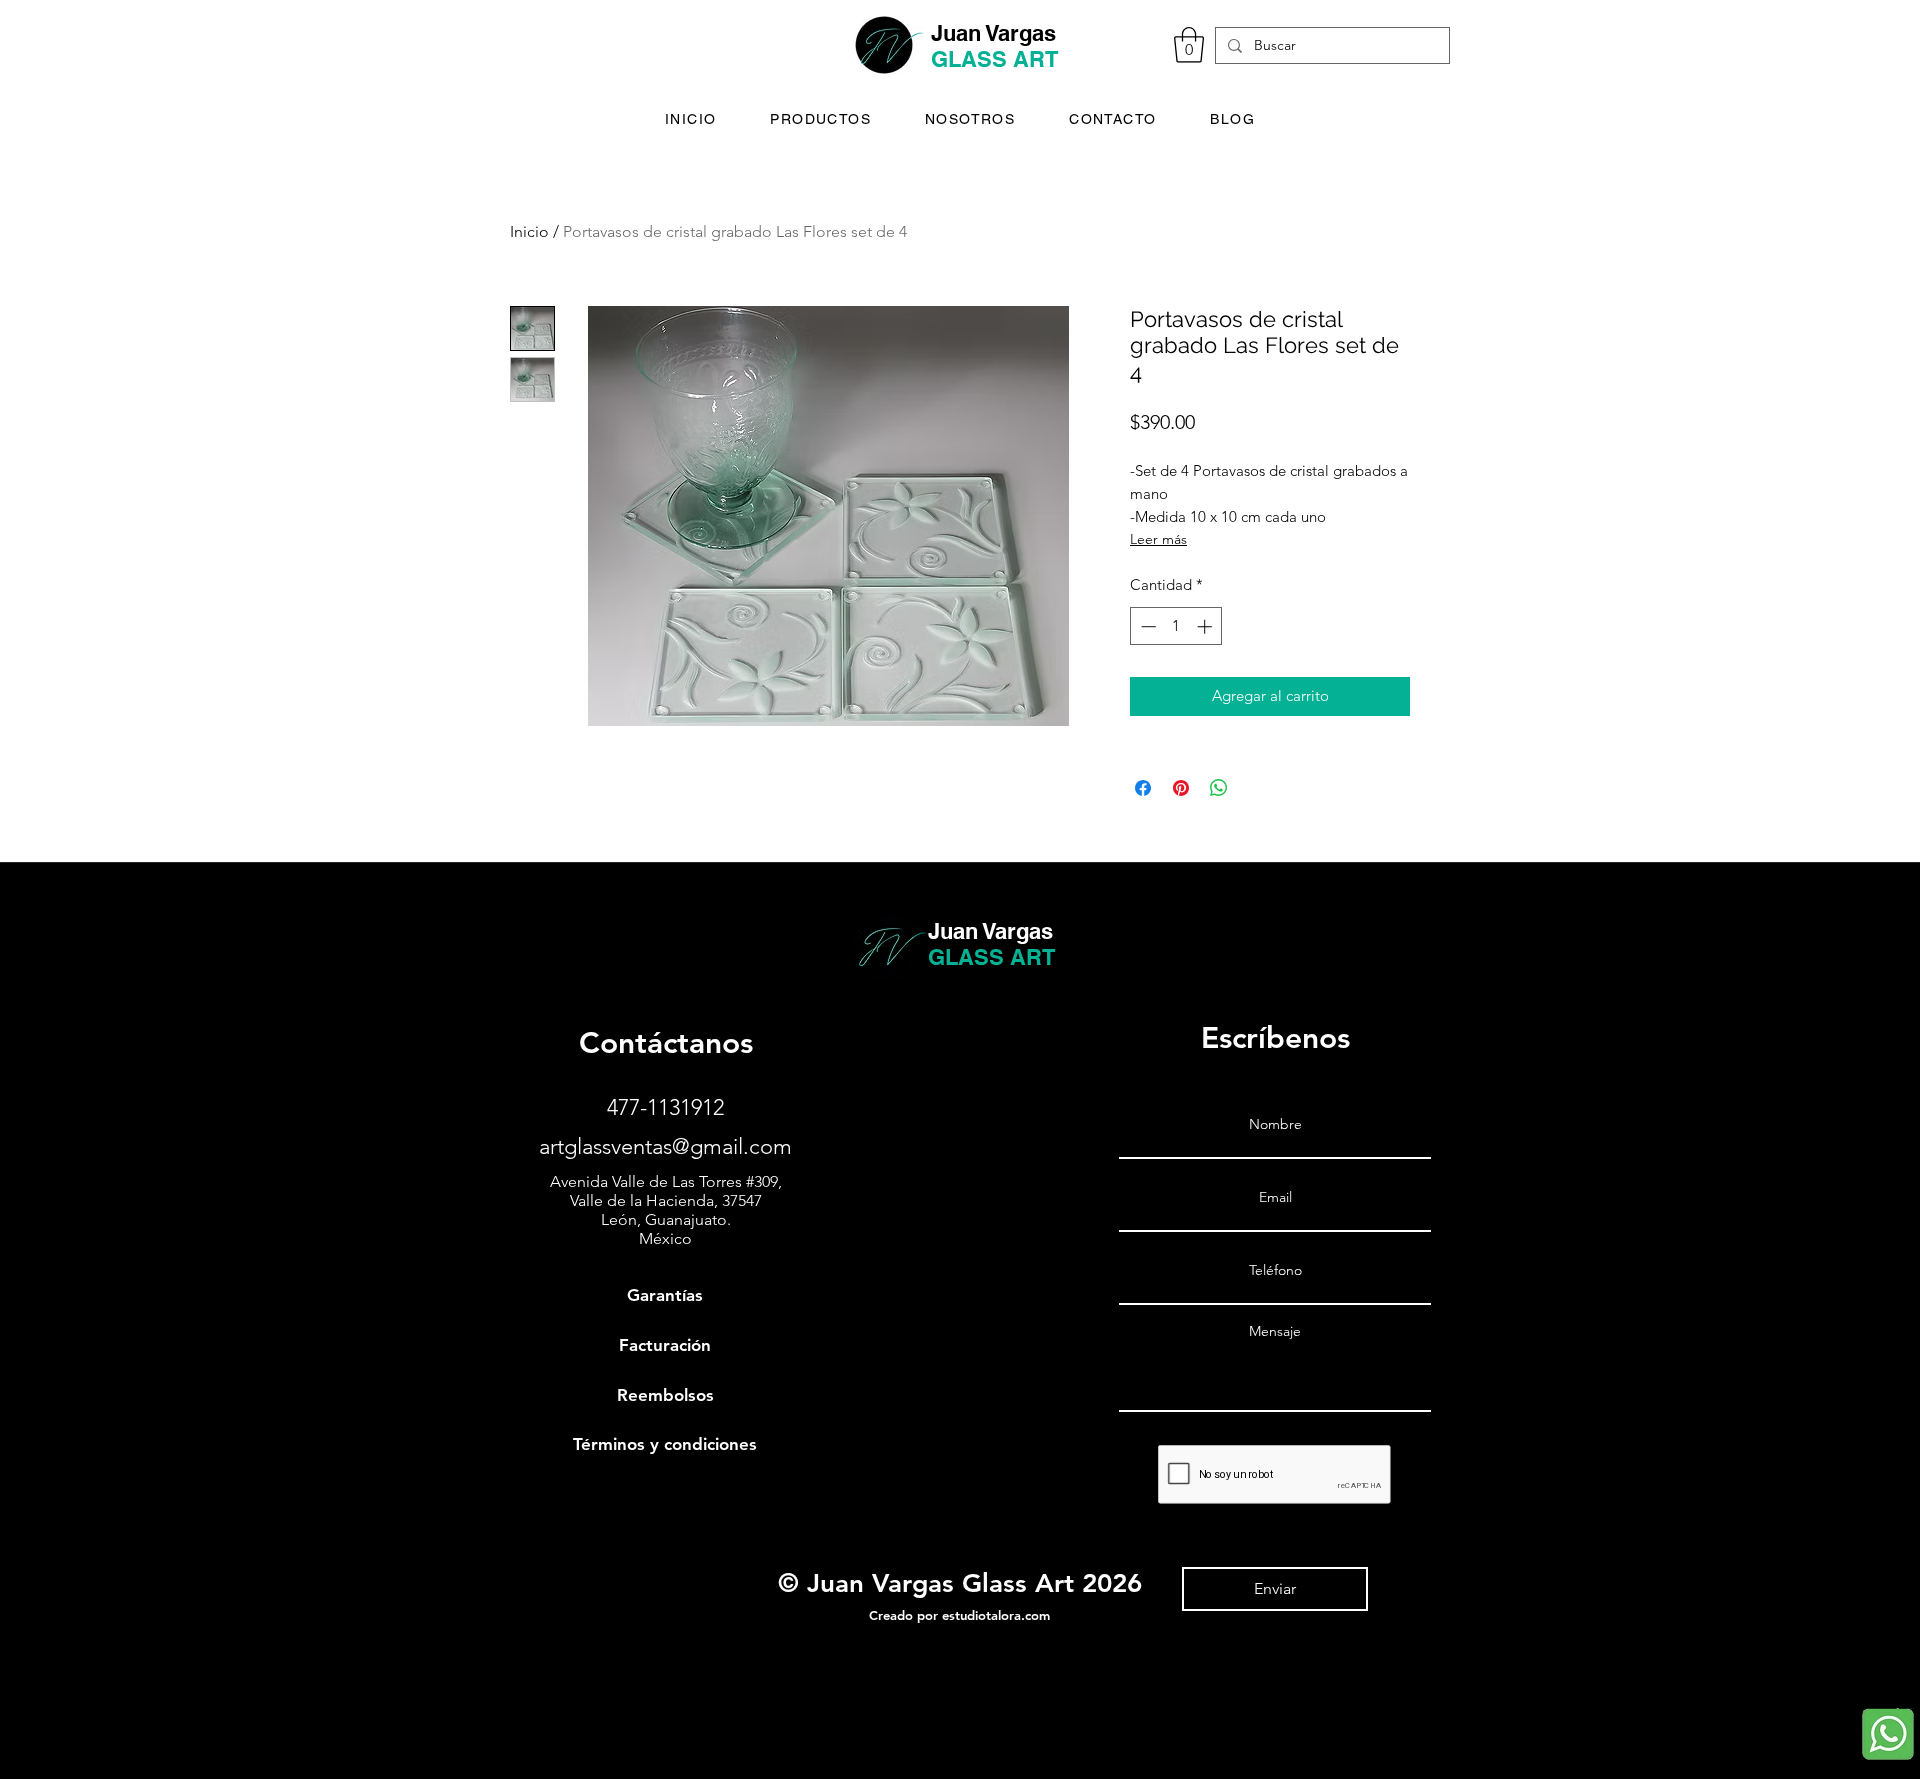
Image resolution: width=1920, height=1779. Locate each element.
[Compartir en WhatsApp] (1219, 788)
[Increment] (1206, 626)
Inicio (529, 231)
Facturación (665, 1345)
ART (1035, 59)
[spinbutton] (1176, 626)
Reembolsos (665, 1395)
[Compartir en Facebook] (1143, 788)
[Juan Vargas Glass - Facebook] (25, 1699)
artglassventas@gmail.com (665, 1146)
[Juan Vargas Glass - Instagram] (25, 1741)
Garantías (665, 1295)
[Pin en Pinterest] (1181, 788)
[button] (1189, 45)
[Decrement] (1146, 626)
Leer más (1158, 539)
